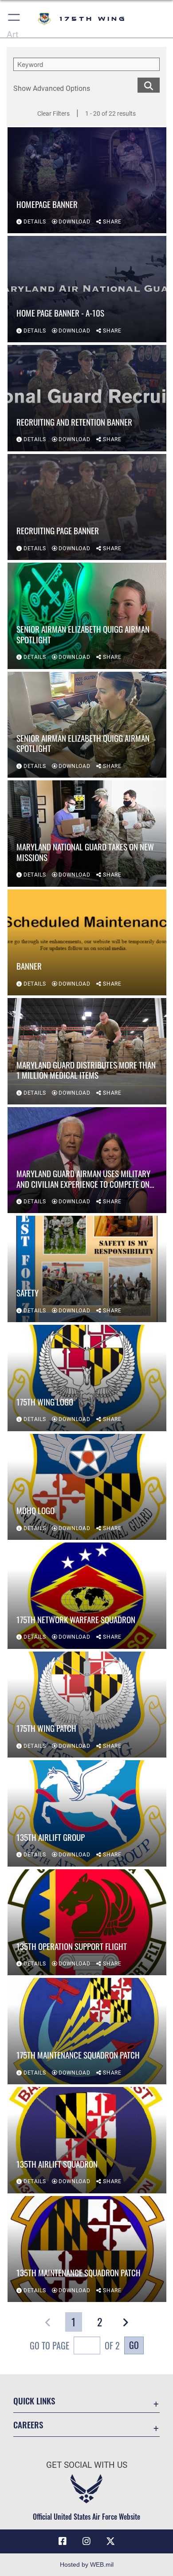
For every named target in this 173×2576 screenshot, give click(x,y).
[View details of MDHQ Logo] (87, 1487)
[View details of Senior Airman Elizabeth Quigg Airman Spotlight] (87, 616)
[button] (14, 19)
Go (134, 2345)
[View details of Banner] (87, 943)
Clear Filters (53, 114)
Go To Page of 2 (75, 2345)
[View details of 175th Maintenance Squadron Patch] (87, 2031)
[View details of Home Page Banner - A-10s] (87, 289)
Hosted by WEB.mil (87, 2564)
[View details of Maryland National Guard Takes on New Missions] (87, 834)
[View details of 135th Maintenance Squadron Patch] (87, 2249)
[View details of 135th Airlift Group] (87, 1813)
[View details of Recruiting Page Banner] (87, 507)
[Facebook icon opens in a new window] (63, 2541)
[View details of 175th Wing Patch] (87, 1705)
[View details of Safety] (87, 1269)
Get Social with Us (87, 2465)
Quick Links (34, 2401)
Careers (28, 2425)
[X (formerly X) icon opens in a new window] (110, 2541)
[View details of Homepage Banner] (87, 180)
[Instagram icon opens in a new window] (86, 2541)
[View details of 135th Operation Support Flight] (87, 1922)
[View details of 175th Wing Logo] (87, 1378)
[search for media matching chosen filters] (149, 84)
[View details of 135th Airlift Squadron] (87, 2140)
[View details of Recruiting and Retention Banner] (87, 398)
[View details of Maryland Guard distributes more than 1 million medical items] (87, 1051)
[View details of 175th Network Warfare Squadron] (87, 1596)
